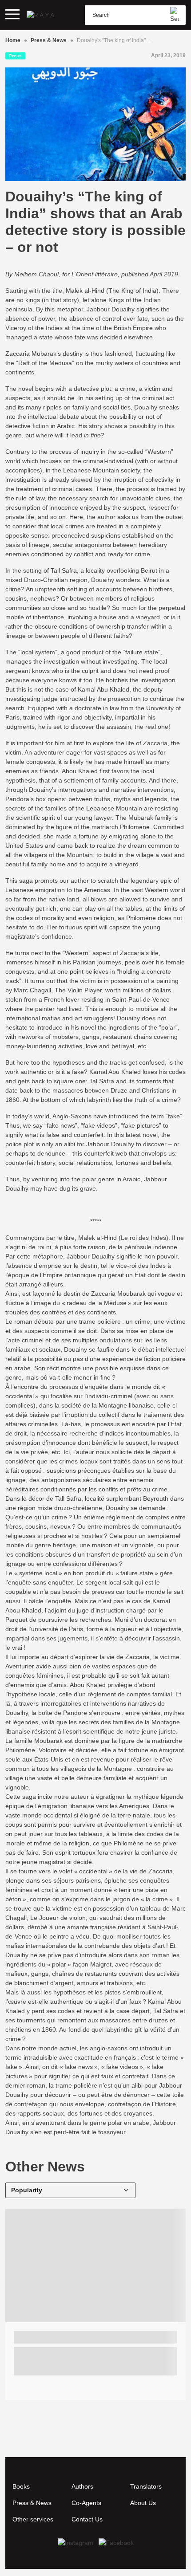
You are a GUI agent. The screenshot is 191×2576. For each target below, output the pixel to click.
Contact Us (87, 2519)
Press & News (49, 40)
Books (21, 2486)
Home (13, 40)
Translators (146, 2486)
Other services (33, 2519)
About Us (143, 2503)
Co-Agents (86, 2503)
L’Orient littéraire (95, 274)
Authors (82, 2486)
